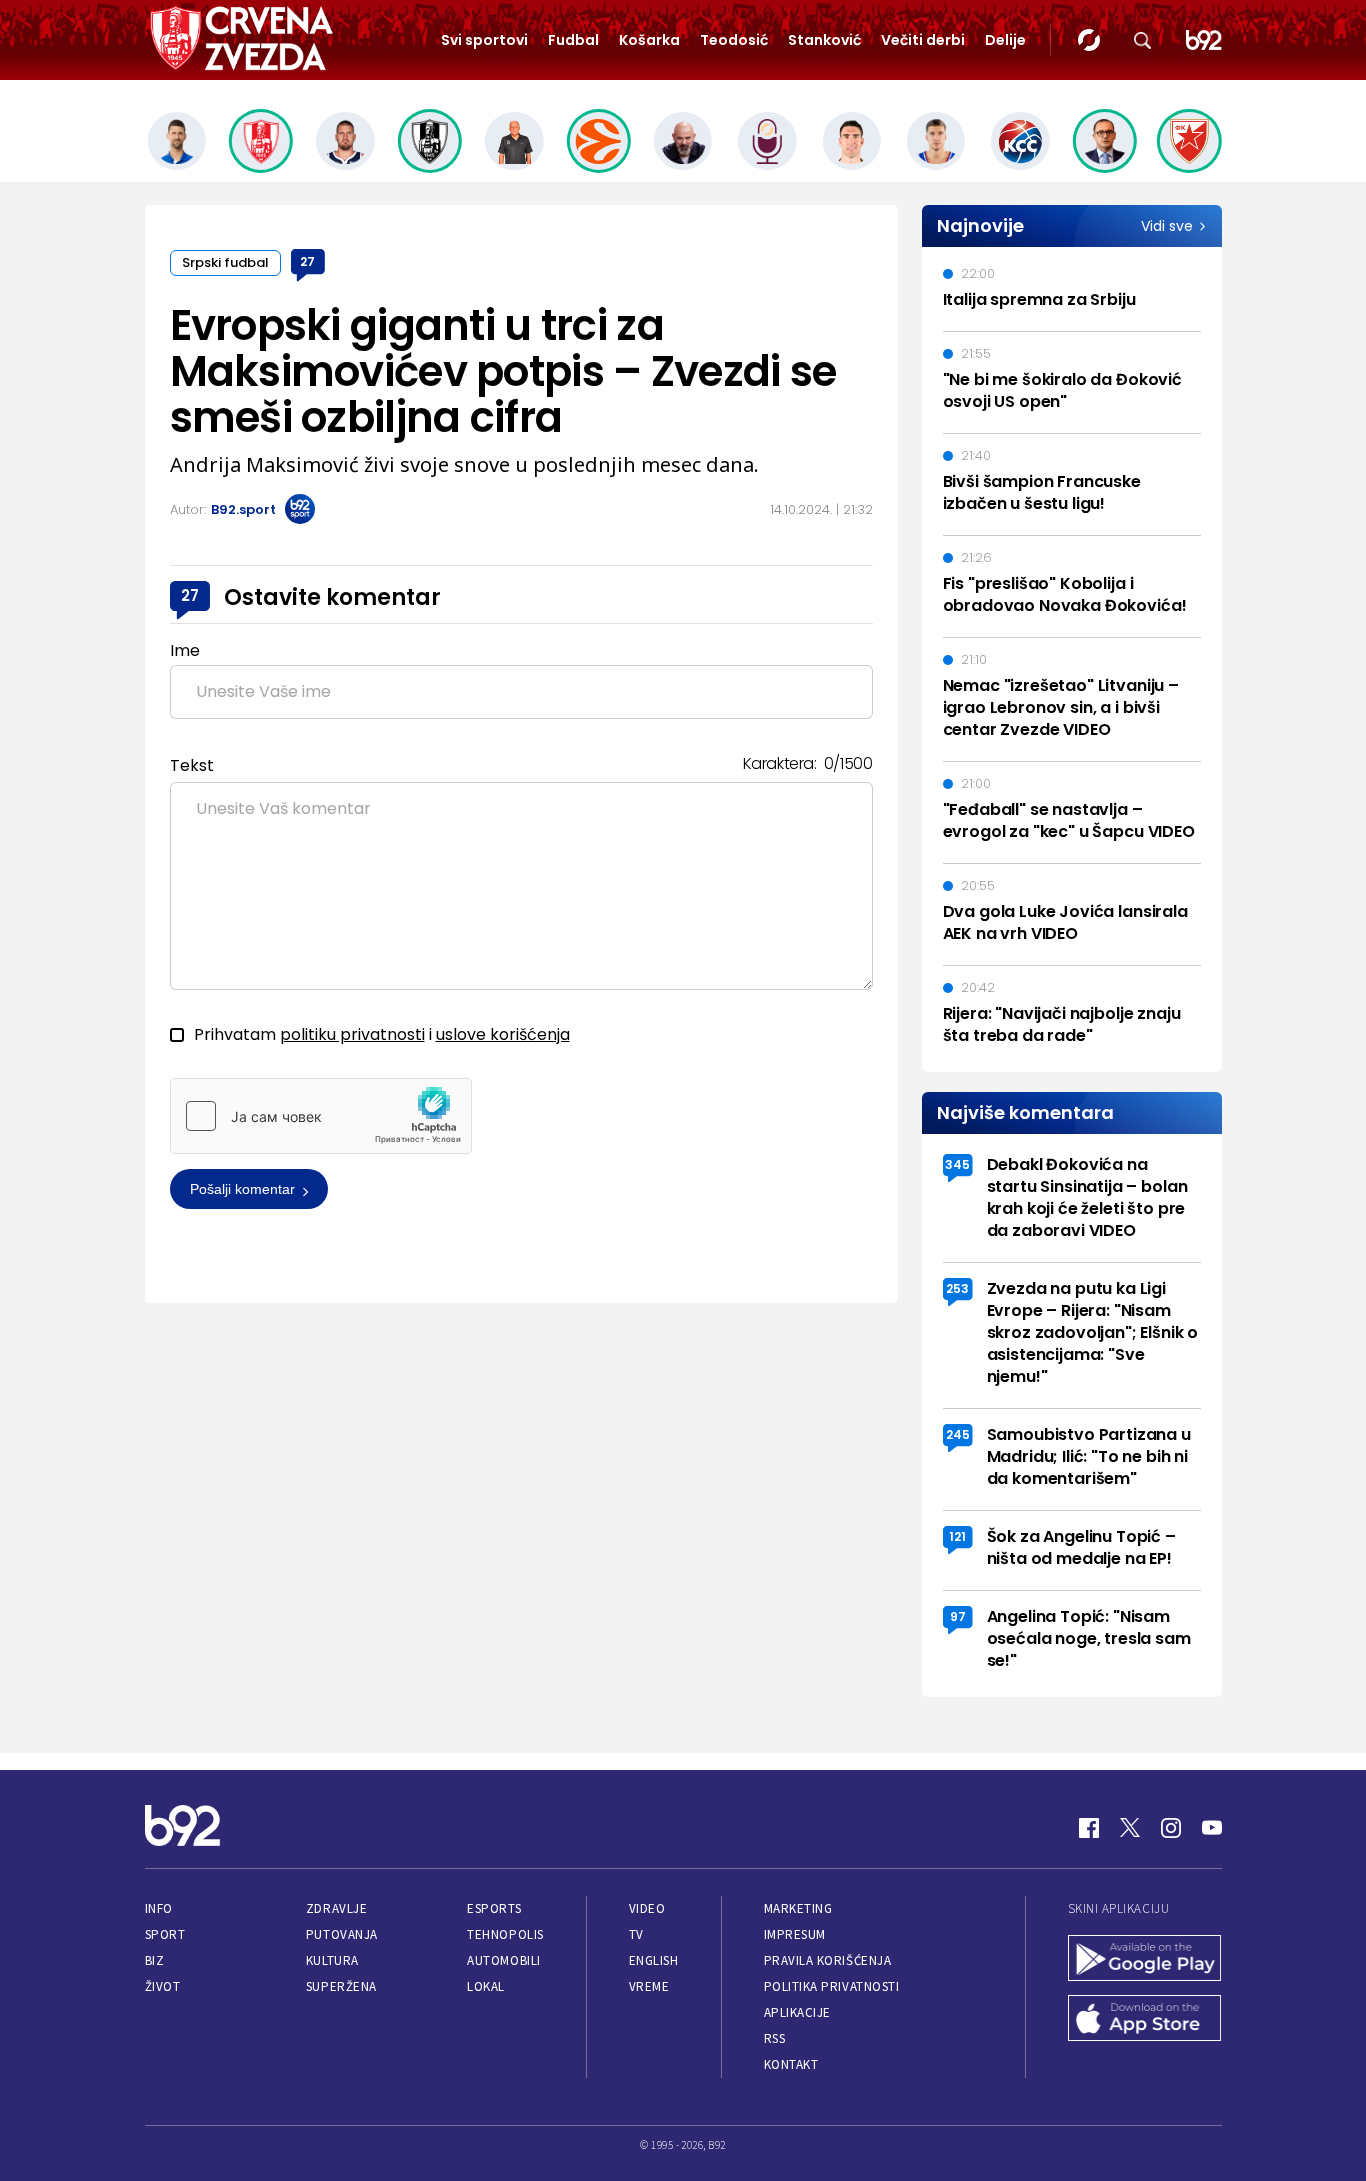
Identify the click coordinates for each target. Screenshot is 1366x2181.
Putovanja (342, 1934)
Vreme (649, 1986)
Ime (185, 650)
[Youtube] (1212, 1828)
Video (647, 1908)
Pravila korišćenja (828, 1960)
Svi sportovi (484, 40)
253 (957, 1288)
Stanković (824, 40)
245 (958, 1434)
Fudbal (573, 40)
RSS (775, 2038)
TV (636, 1934)
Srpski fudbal (225, 262)
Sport (165, 1934)
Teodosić (734, 40)
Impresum (795, 1934)
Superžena (341, 1986)
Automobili (503, 1960)
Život (163, 1986)
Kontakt (791, 2064)
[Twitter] (1130, 1828)
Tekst (192, 765)
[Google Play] (1145, 1960)
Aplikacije (797, 2012)
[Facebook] (1089, 1828)
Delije (1005, 40)
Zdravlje (336, 1908)
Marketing (798, 1908)
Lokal (486, 1986)
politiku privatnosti (352, 1034)
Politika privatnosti (832, 1986)
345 (957, 1164)
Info (159, 1908)
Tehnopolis (505, 1934)
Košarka (649, 40)
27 (307, 261)
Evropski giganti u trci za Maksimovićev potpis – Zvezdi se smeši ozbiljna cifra (503, 371)
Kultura (332, 1960)
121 (957, 1536)
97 (958, 1616)
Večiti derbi (923, 40)
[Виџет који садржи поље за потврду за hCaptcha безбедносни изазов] (321, 1116)
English (654, 1960)
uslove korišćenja (503, 1034)
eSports (494, 1908)
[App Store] (1145, 2020)
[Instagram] (1171, 1828)
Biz (155, 1960)
